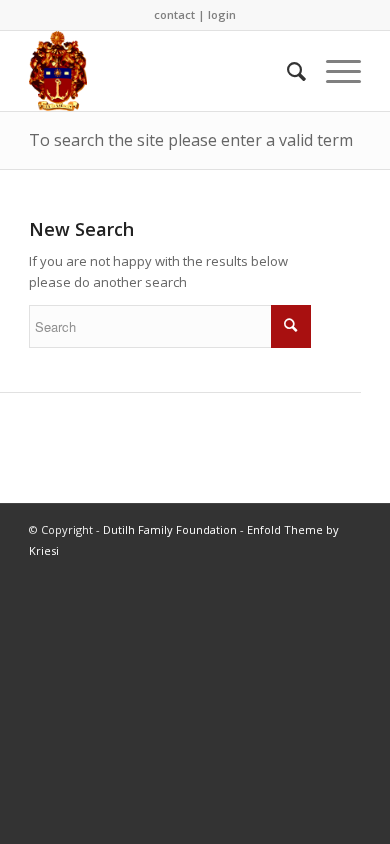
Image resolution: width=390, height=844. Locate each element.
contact (174, 14)
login (222, 14)
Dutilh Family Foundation (170, 529)
